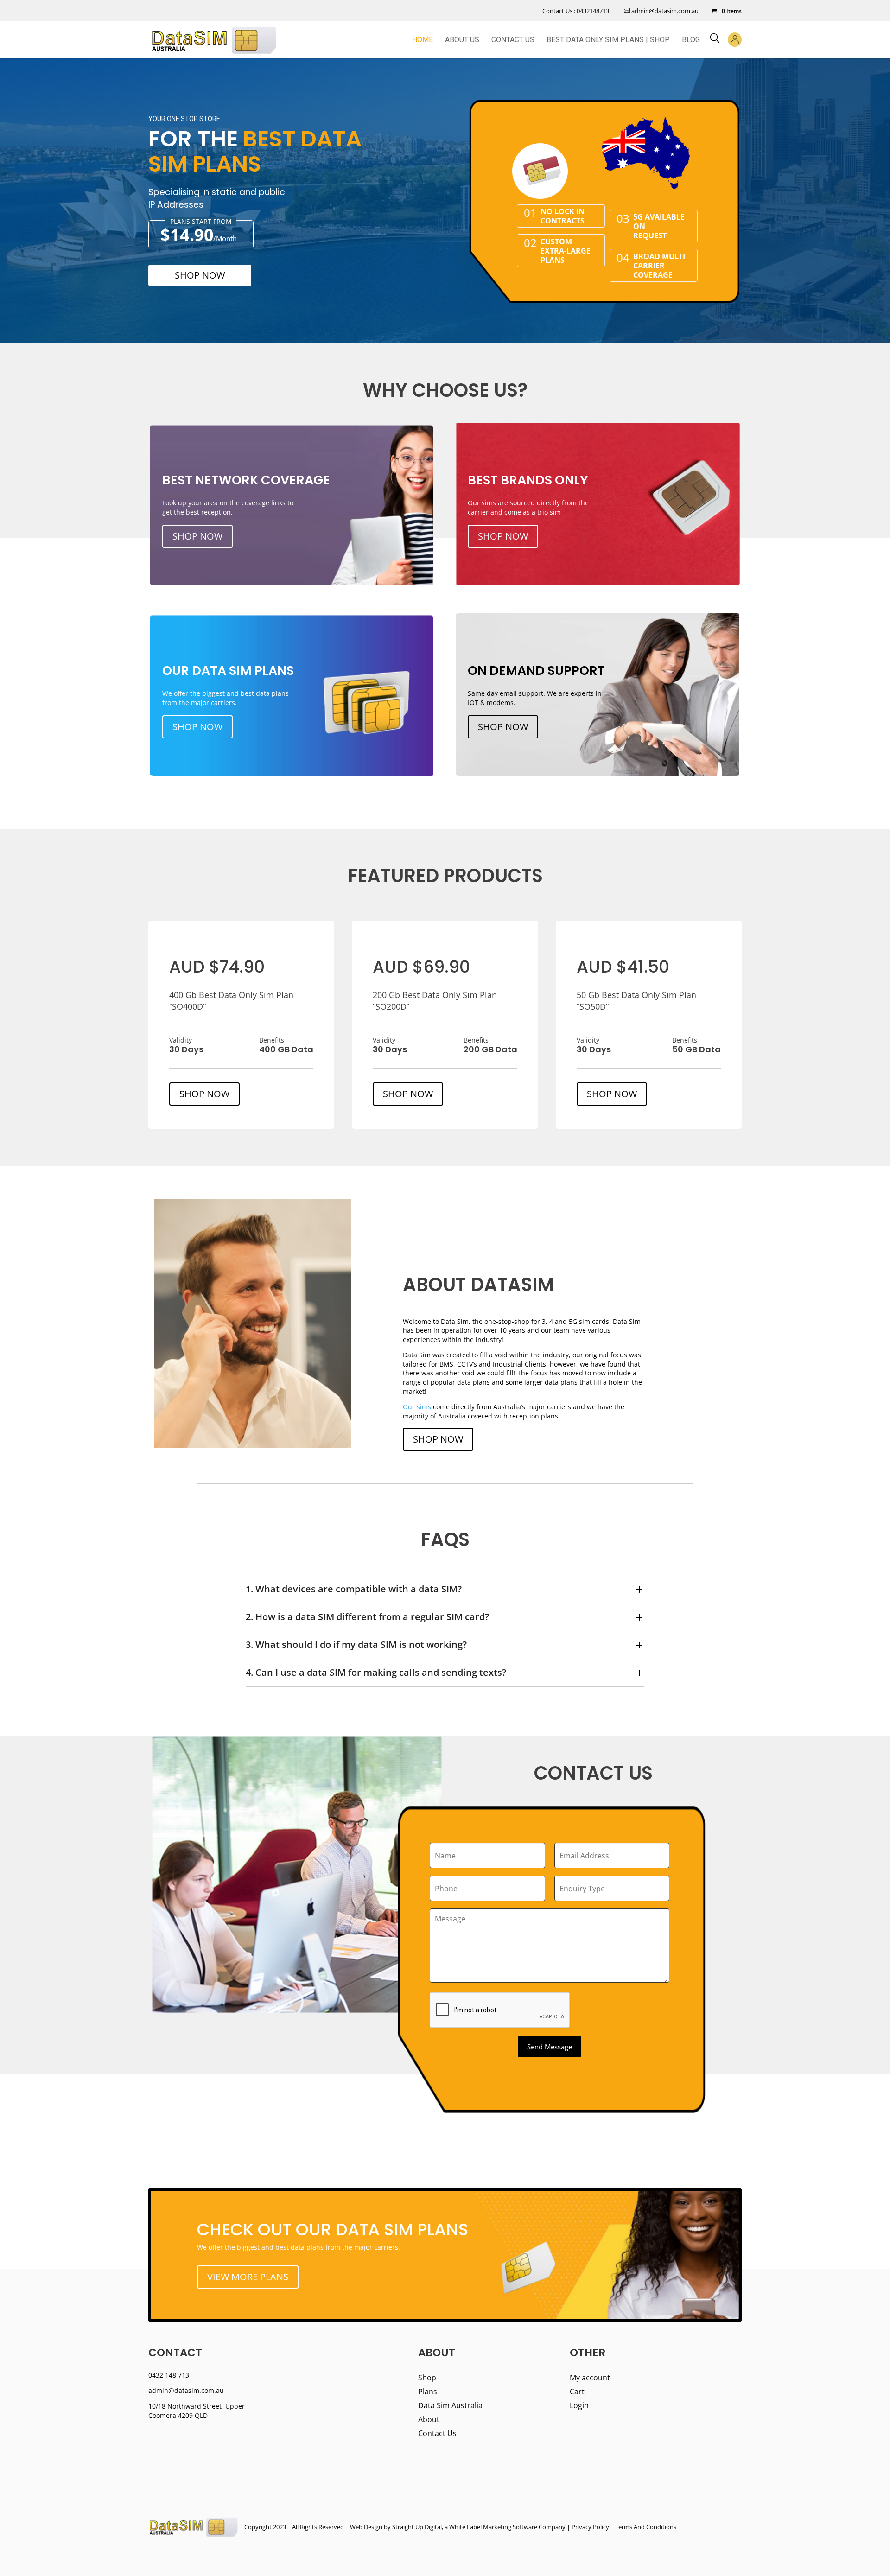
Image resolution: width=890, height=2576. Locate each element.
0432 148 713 (169, 2375)
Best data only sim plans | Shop (608, 40)
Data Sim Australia (450, 2406)
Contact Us (513, 40)
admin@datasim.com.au (664, 11)
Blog (691, 40)
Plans (428, 2392)
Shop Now (200, 275)
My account (590, 2379)
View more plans (248, 2277)
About (429, 2420)
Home (423, 40)
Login (579, 2406)
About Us (462, 40)
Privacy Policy (590, 2527)
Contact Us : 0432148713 (576, 11)
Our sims (417, 1407)
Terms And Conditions (646, 2527)
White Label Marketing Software (493, 2527)
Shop (427, 2379)
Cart (577, 2392)
